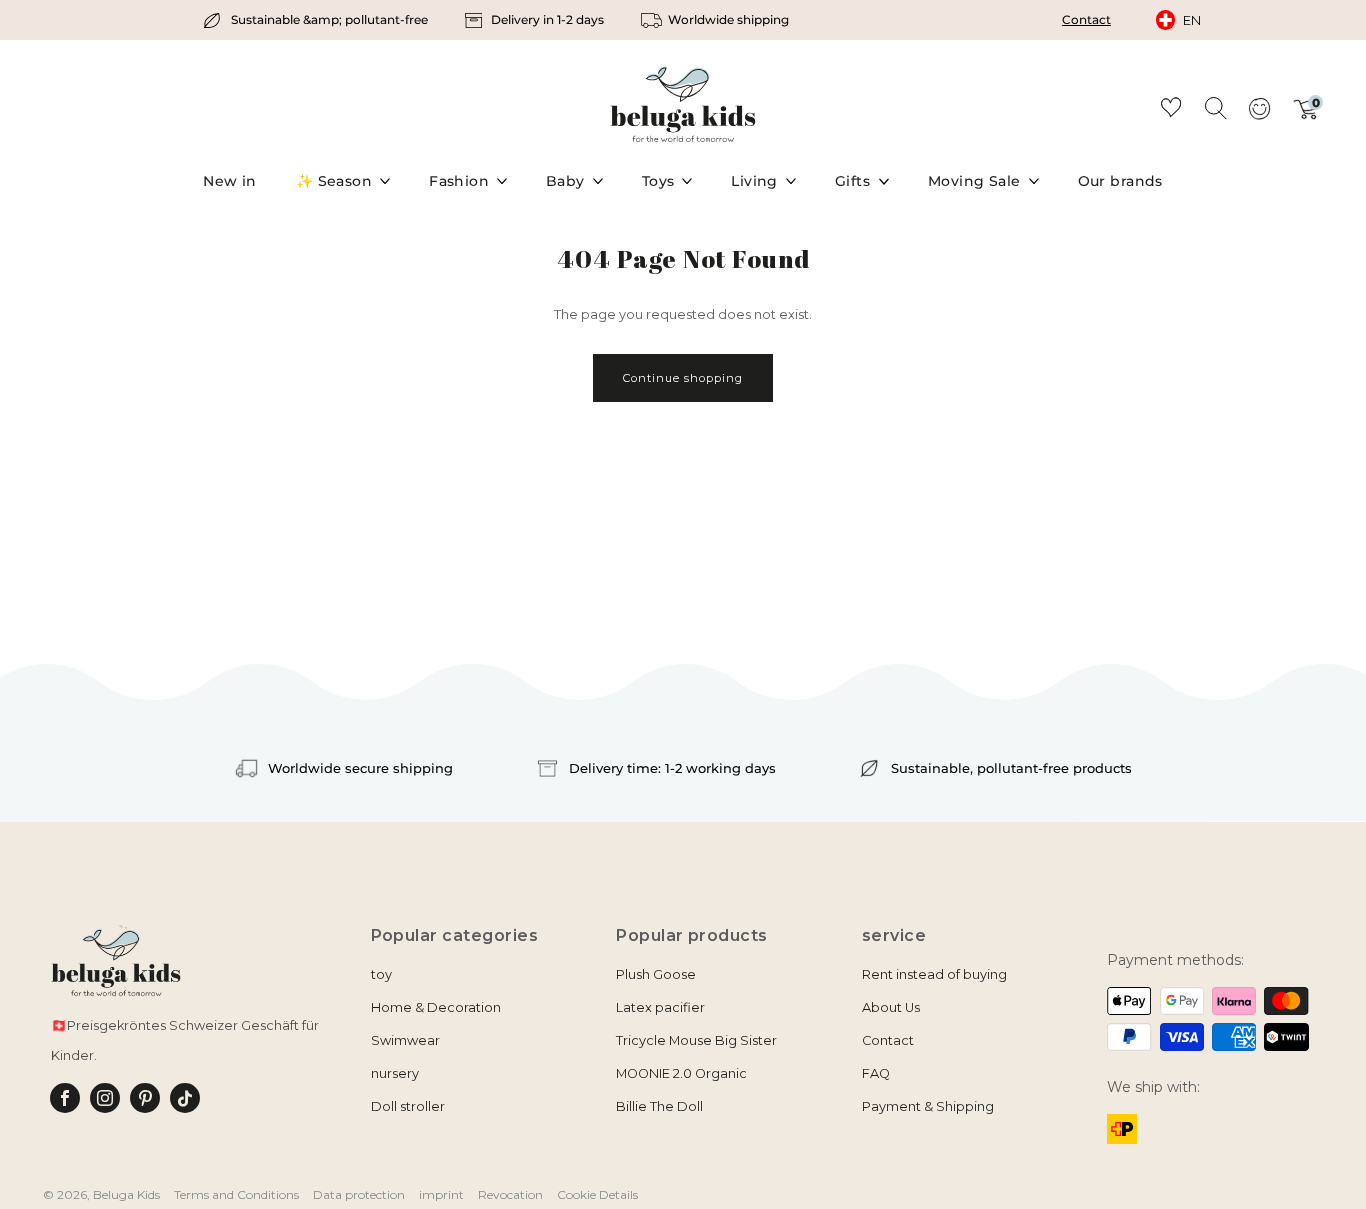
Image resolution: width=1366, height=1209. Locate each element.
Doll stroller (408, 1106)
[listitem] (317, 20)
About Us (891, 1007)
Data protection (359, 1194)
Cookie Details (597, 1194)
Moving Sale (974, 181)
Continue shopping (683, 378)
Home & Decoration (436, 1007)
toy (381, 974)
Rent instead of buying (934, 974)
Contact (1086, 19)
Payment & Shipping (928, 1106)
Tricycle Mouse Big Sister (696, 1040)
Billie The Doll (659, 1106)
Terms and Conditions (236, 1194)
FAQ (876, 1073)
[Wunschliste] (1171, 110)
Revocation (510, 1194)
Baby (565, 181)
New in (230, 181)
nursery (395, 1073)
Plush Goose (656, 974)
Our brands (1120, 181)
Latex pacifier (660, 1007)
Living (754, 181)
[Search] (1215, 107)
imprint (441, 1194)
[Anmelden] (1259, 115)
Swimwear (405, 1040)
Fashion (459, 181)
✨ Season (334, 181)
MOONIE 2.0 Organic (681, 1073)
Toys (658, 181)
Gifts (852, 181)
